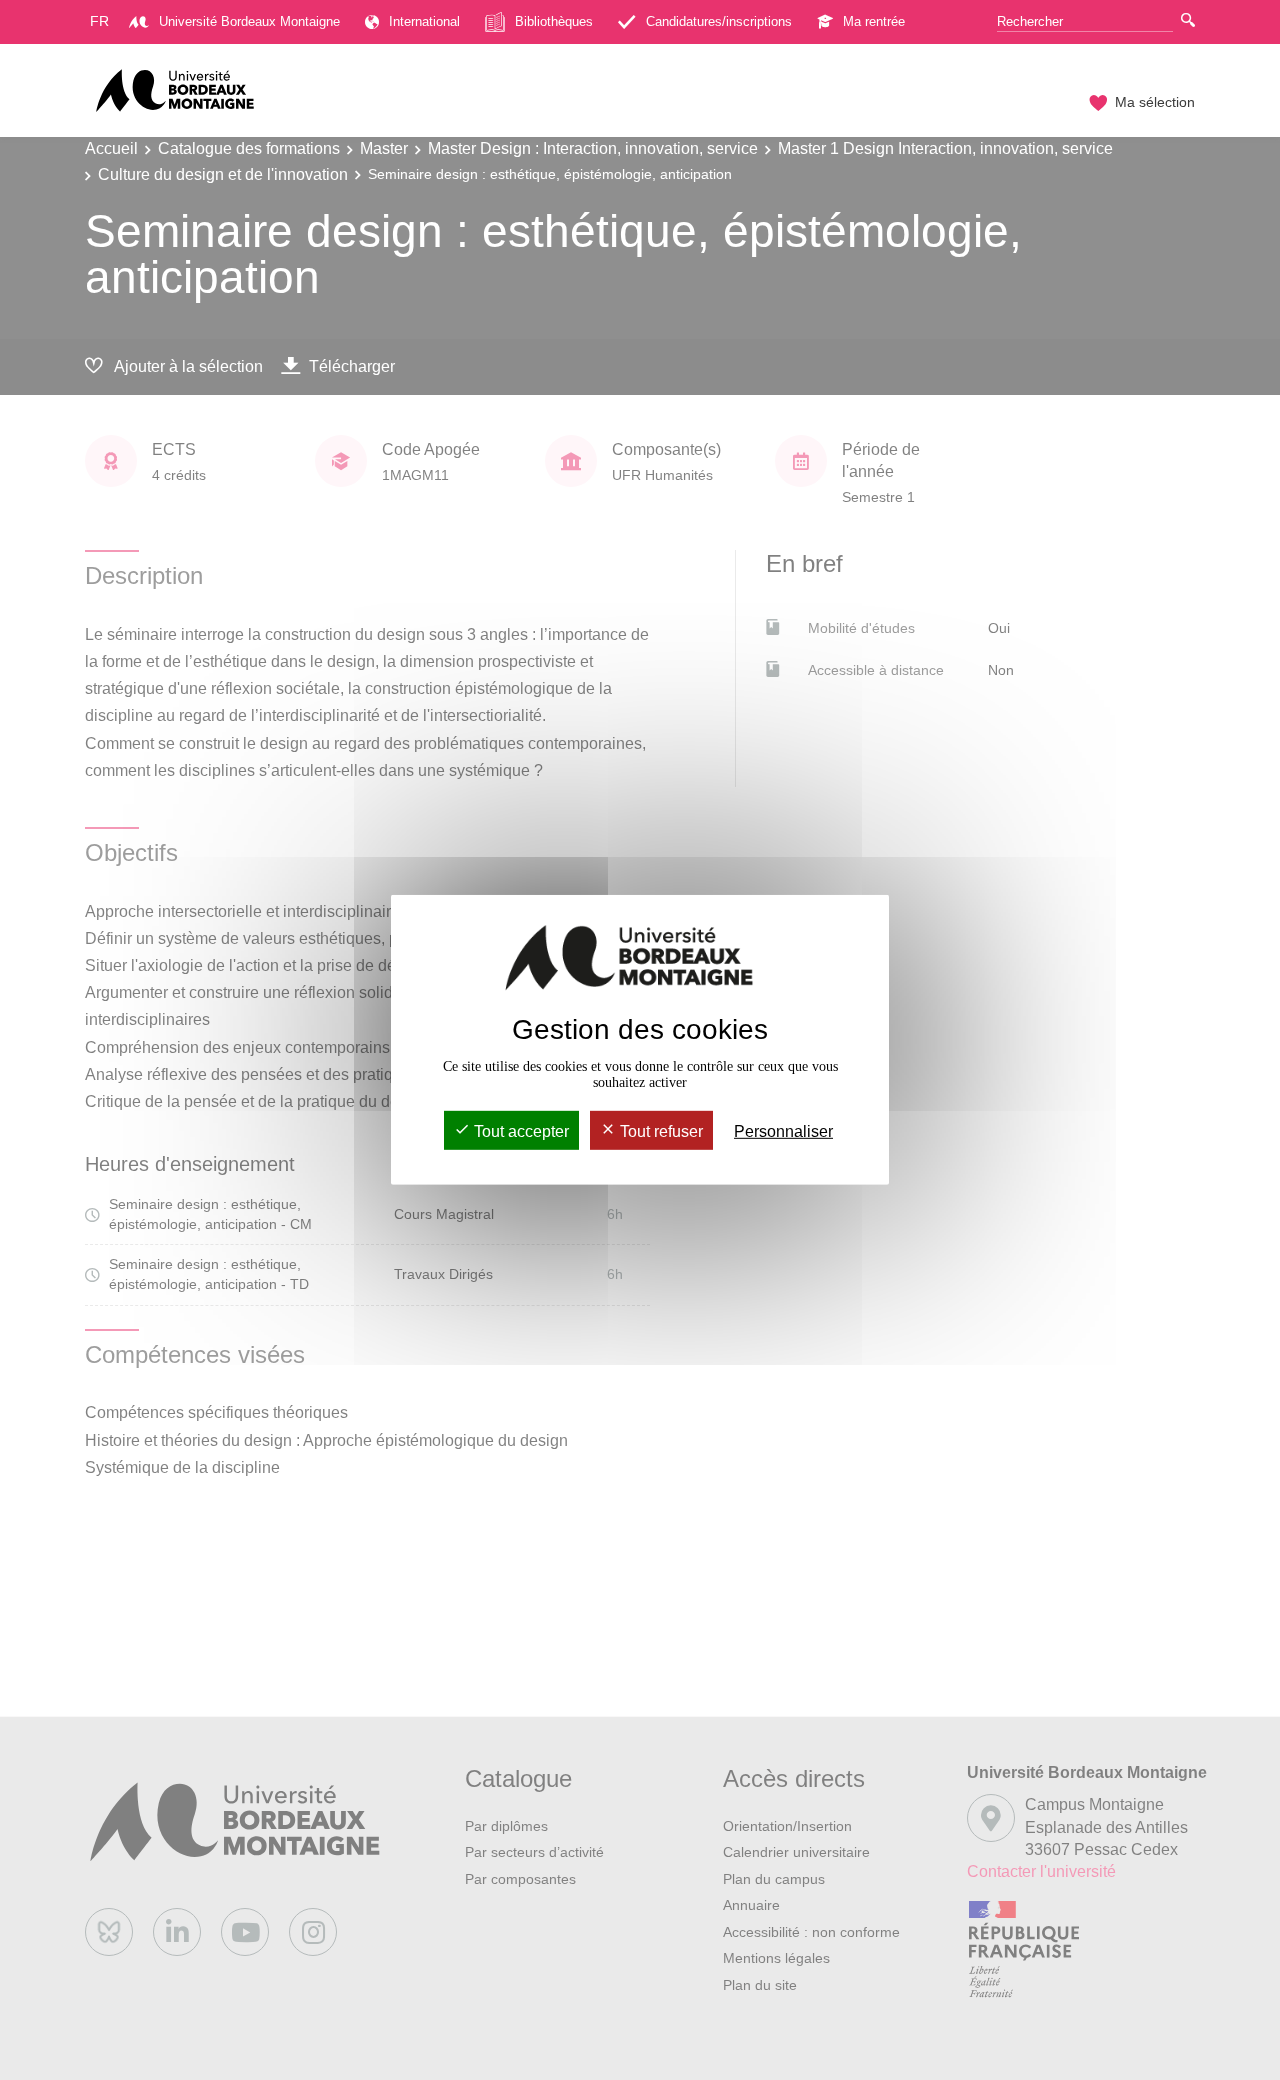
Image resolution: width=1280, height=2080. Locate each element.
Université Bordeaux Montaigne (249, 21)
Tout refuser (659, 1131)
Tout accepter (519, 1131)
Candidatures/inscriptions (719, 21)
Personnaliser (783, 1131)
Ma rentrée (874, 21)
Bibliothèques (554, 21)
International (424, 21)
